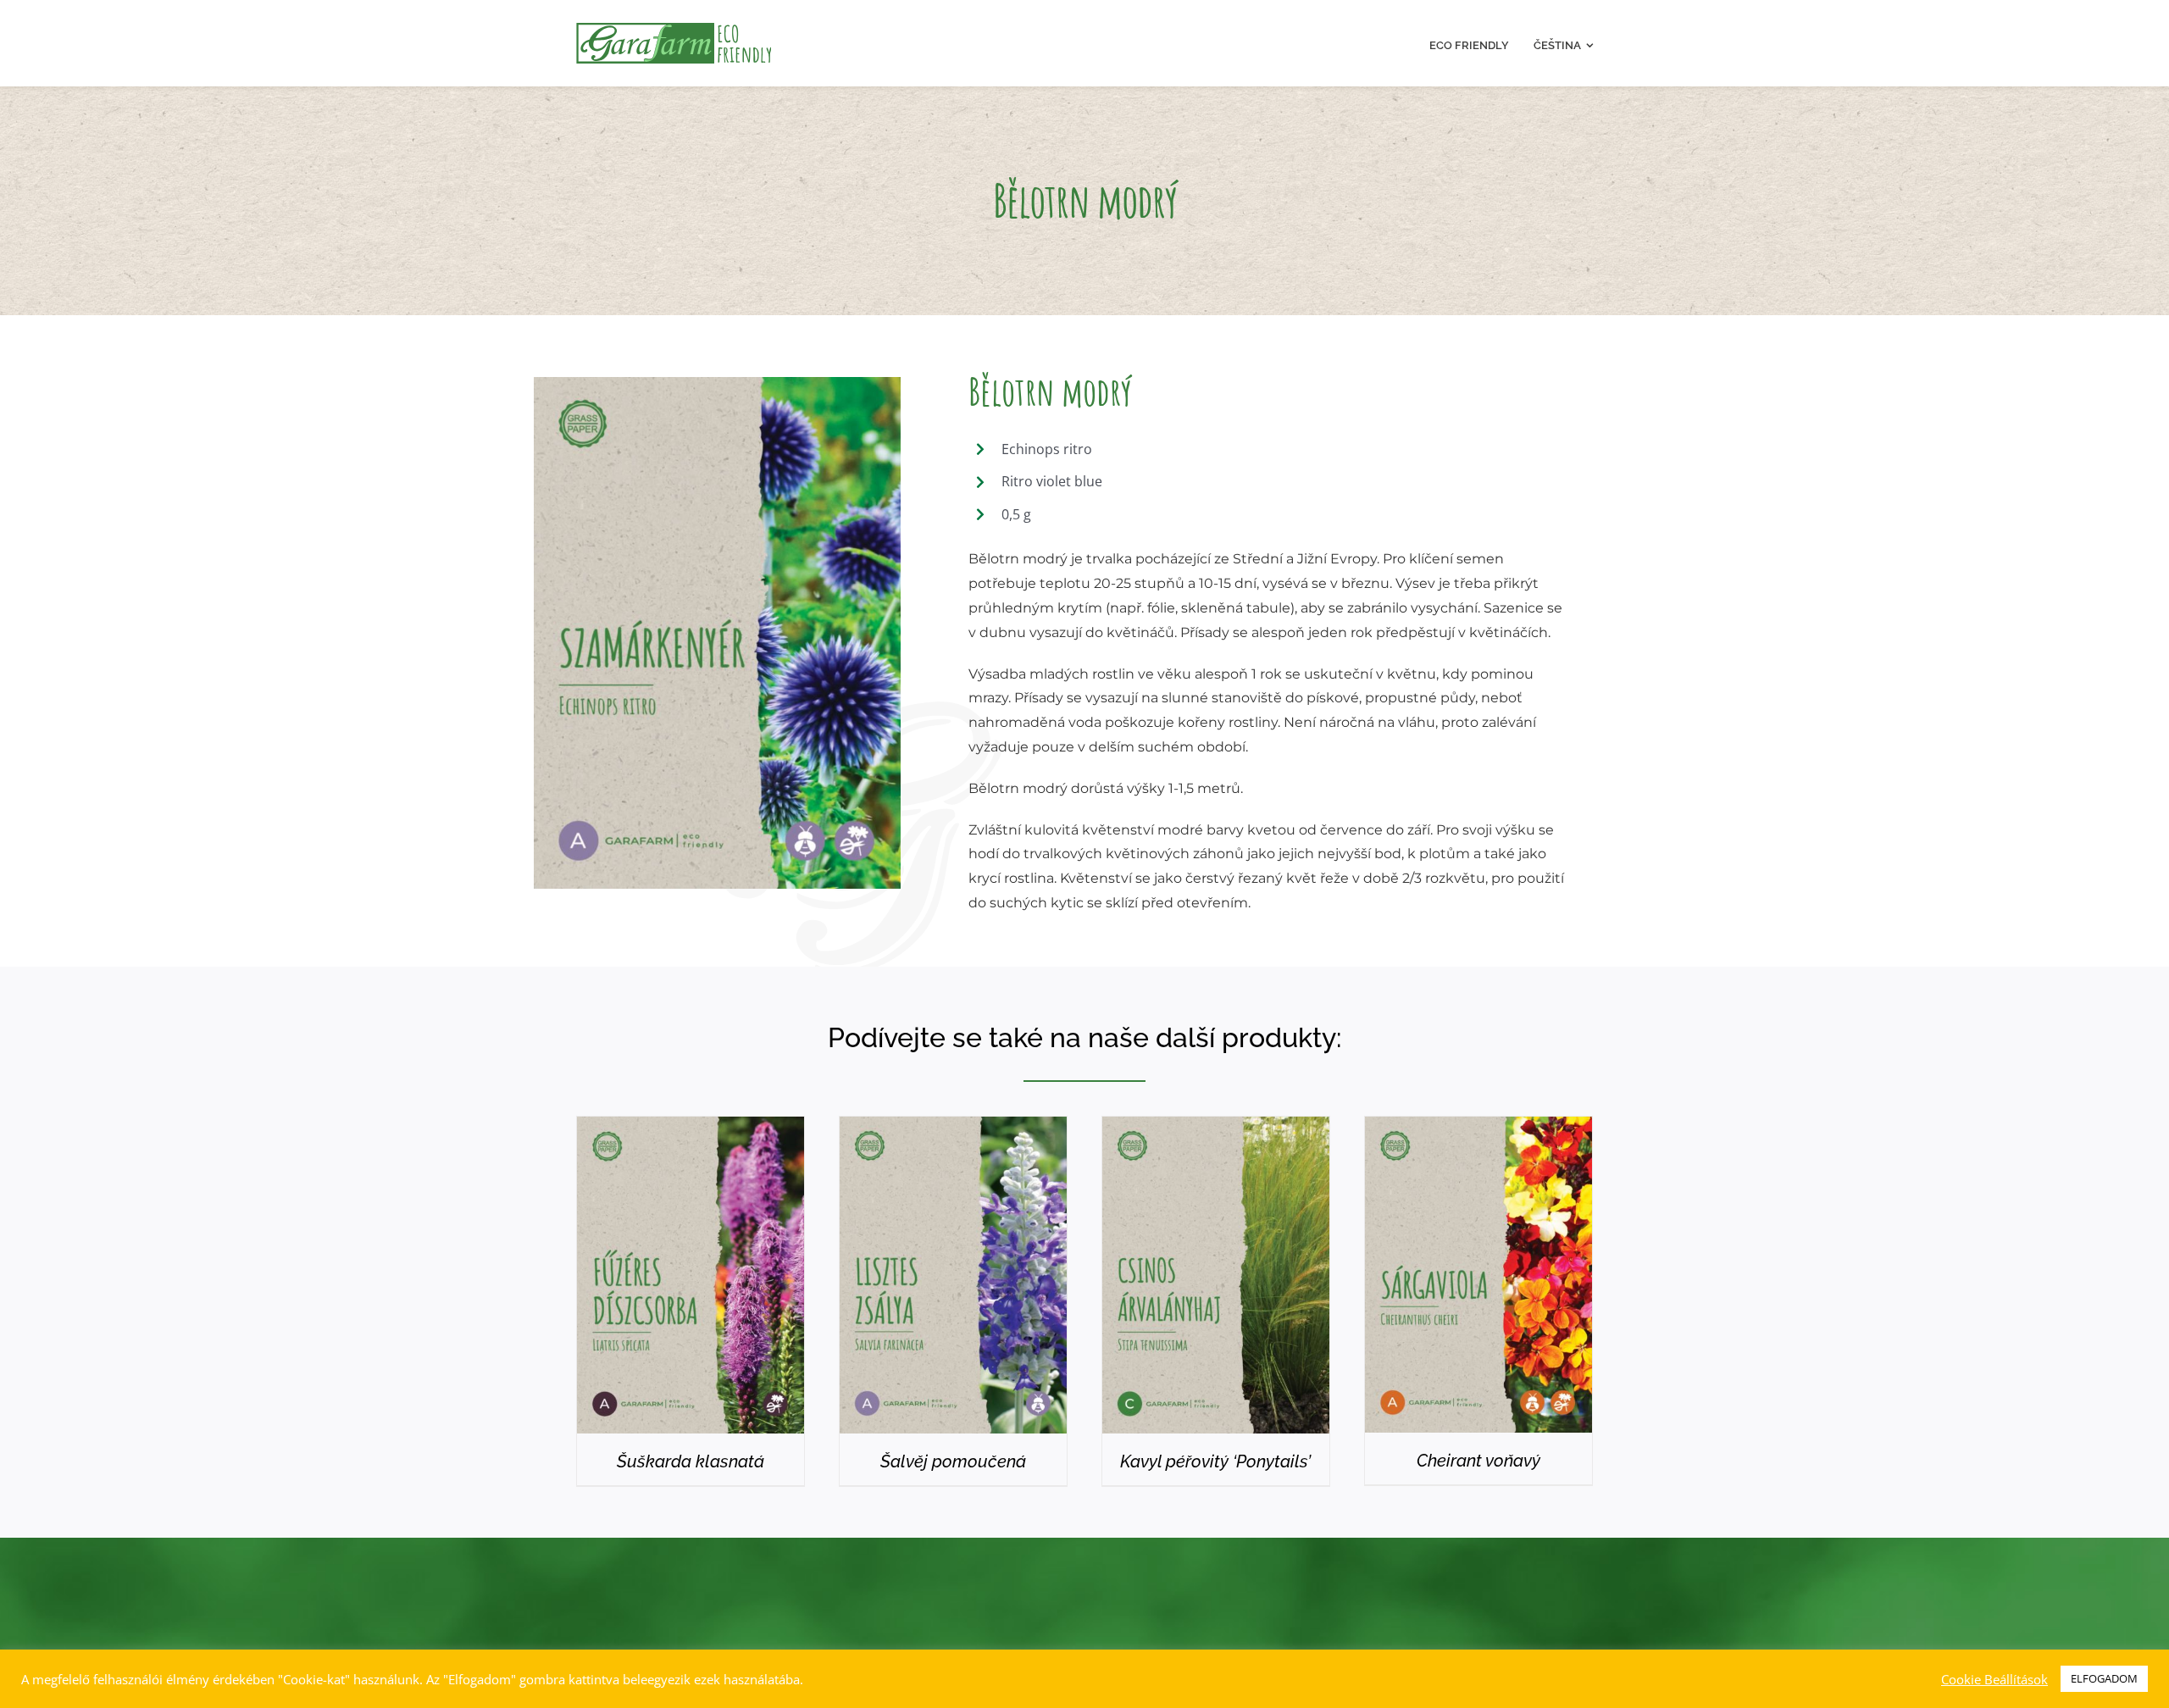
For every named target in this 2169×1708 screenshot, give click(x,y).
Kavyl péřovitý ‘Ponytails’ (1215, 1461)
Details (691, 1279)
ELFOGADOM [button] (2104, 1678)
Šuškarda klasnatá (691, 1461)
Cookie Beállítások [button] (1994, 1679)
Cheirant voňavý (1478, 1461)
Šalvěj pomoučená (953, 1461)
